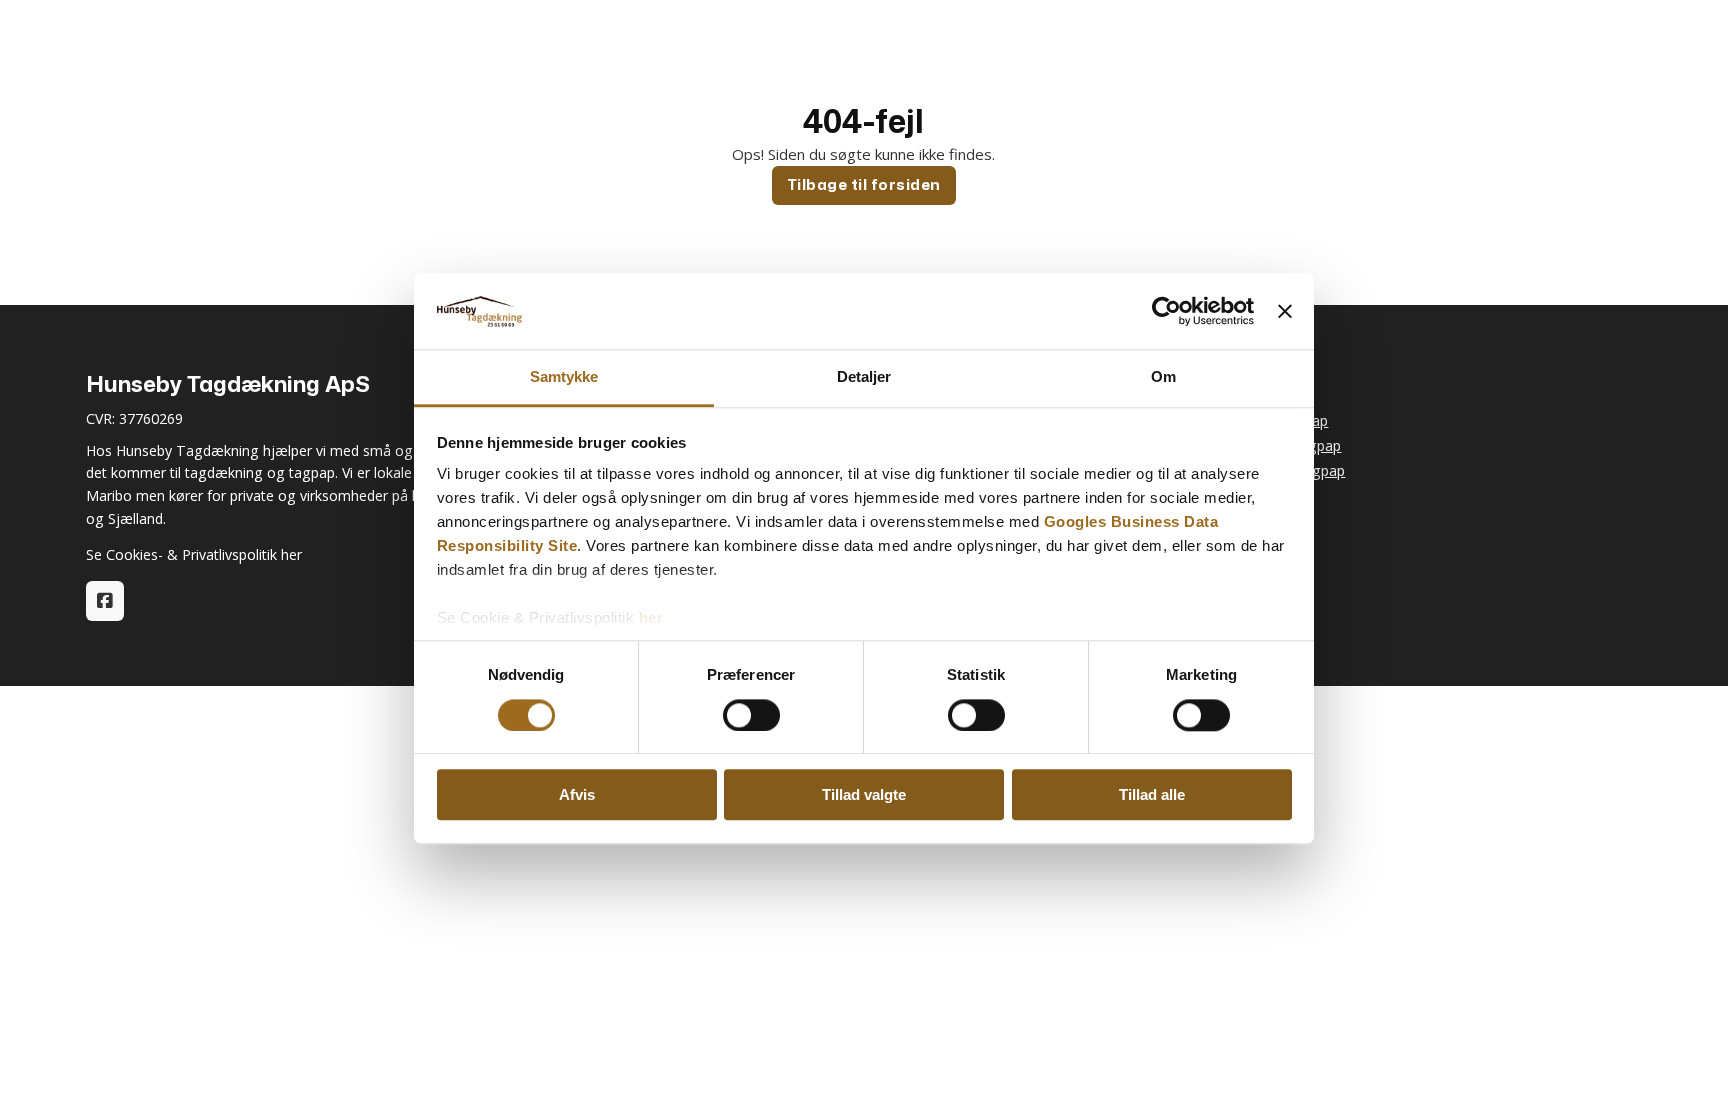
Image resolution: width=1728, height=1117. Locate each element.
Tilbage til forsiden (864, 184)
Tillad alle (1152, 794)
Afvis (577, 794)
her (651, 618)
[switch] (751, 715)
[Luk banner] (1285, 311)
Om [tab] (1163, 377)
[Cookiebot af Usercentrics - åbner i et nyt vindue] (1166, 311)
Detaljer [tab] (864, 377)
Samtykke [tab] (564, 377)
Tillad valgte (864, 794)
